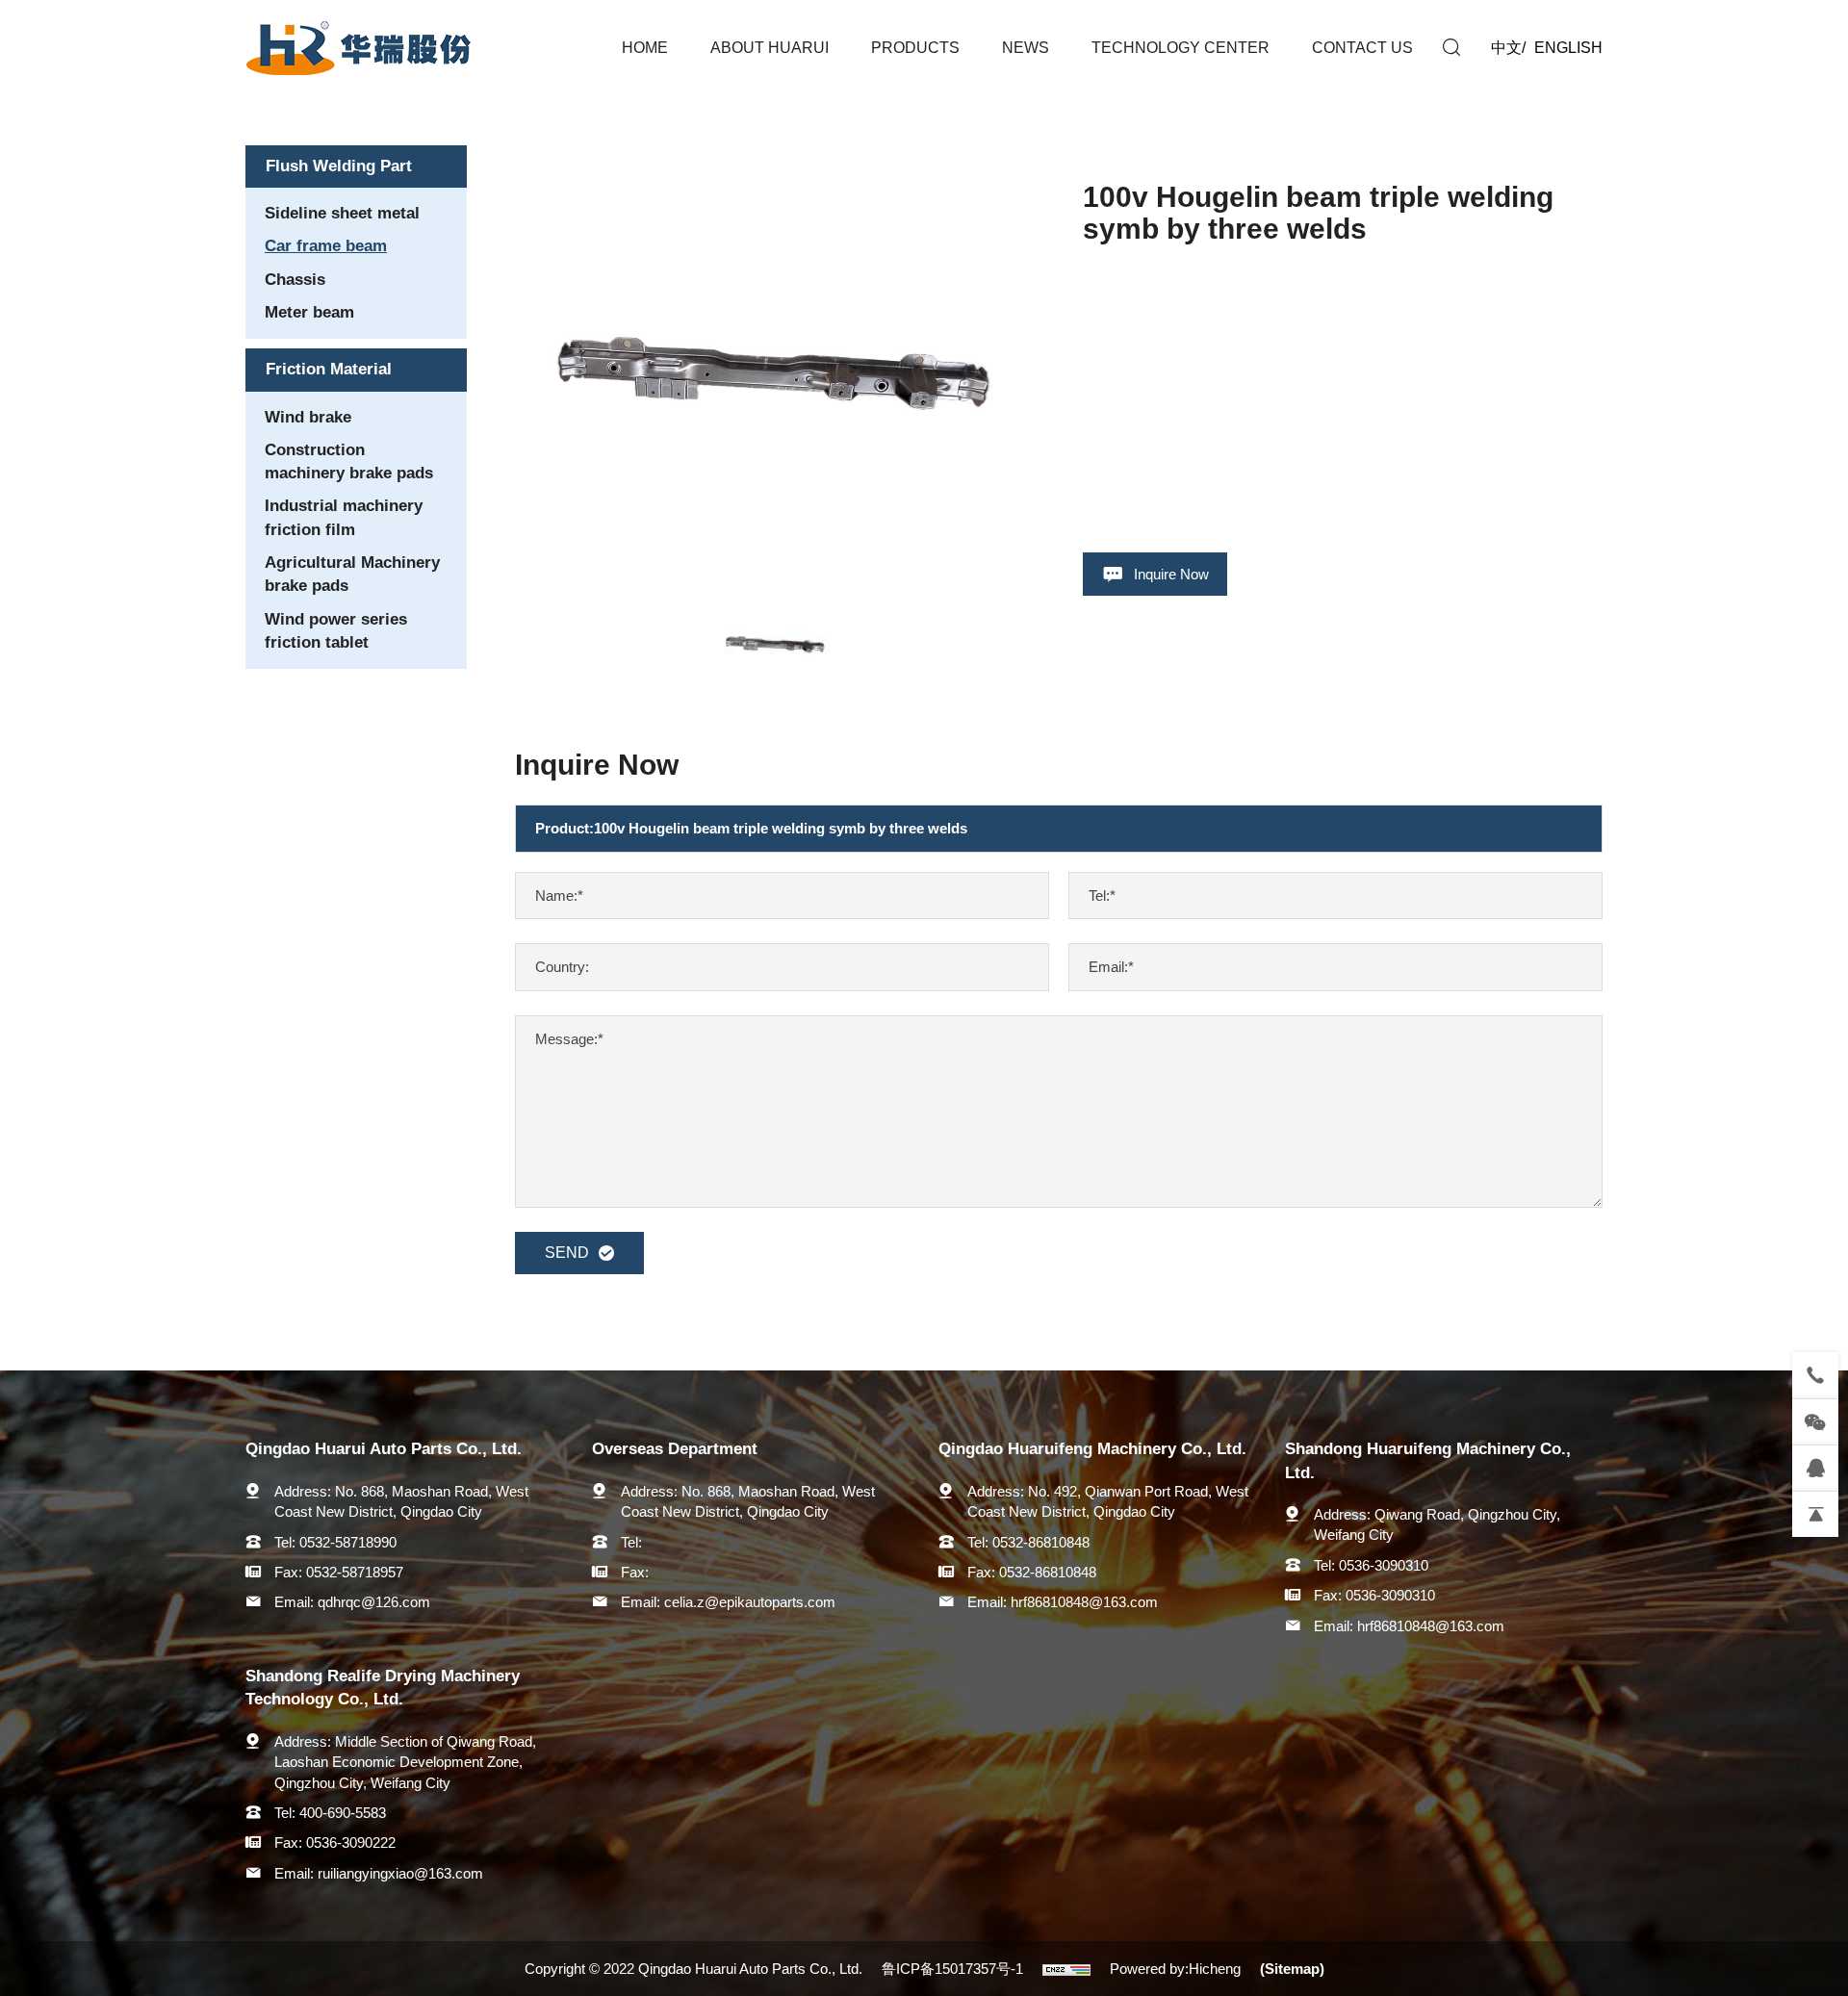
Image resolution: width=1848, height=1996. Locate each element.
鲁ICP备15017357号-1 (952, 1969)
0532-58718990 (348, 1542)
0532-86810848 (1041, 1542)
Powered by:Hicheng (1175, 1969)
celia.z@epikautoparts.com (750, 1602)
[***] (1815, 1468)
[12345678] (1815, 1375)
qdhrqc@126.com (374, 1602)
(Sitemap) (1292, 1969)
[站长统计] (1066, 1969)
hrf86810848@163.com (1084, 1602)
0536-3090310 (1384, 1565)
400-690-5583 (343, 1813)
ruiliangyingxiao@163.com (400, 1873)
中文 (1506, 48)
